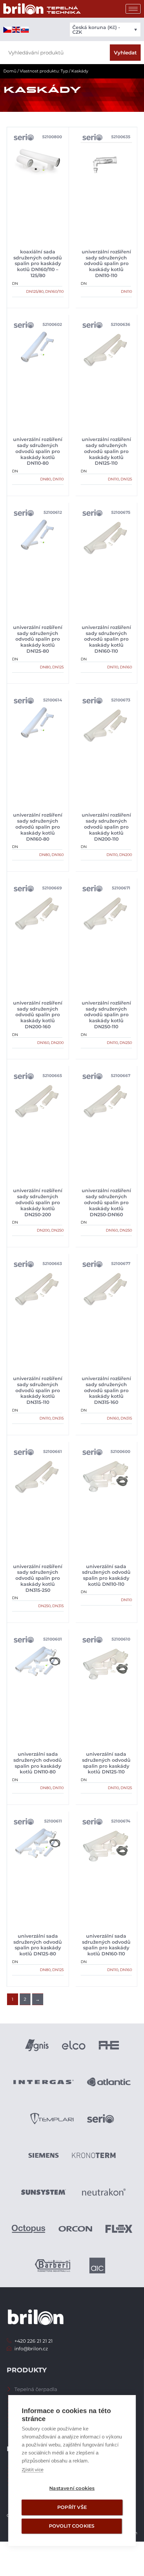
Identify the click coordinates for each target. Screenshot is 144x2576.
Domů (10, 71)
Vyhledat (125, 53)
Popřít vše (72, 2507)
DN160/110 (54, 291)
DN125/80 (35, 291)
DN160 (126, 667)
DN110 (126, 291)
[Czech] (8, 29)
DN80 (46, 479)
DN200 (126, 855)
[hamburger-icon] (133, 9)
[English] (16, 29)
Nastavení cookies (72, 2488)
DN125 (126, 479)
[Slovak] (25, 29)
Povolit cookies (72, 2526)
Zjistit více (33, 2470)
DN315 (58, 1418)
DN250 (126, 1043)
